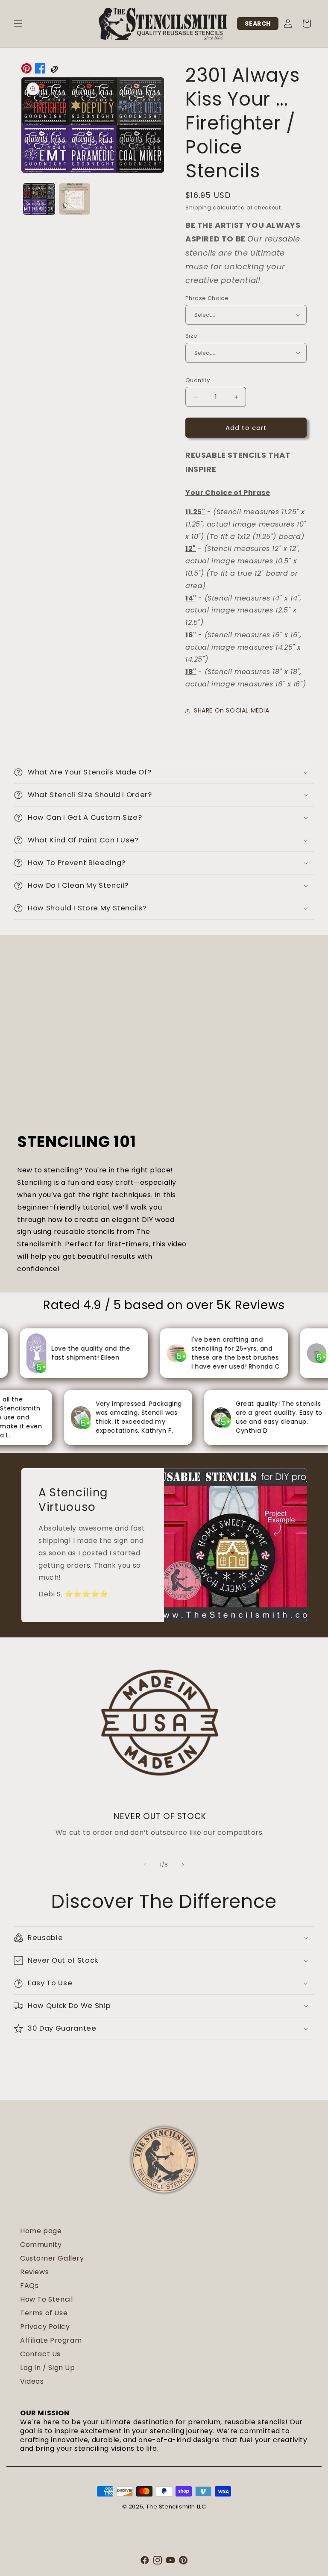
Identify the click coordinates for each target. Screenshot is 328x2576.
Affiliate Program (51, 2340)
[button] (18, 24)
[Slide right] (183, 1865)
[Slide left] (145, 1865)
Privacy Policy (45, 2327)
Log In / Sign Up (48, 2368)
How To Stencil (46, 2299)
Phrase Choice (207, 298)
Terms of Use (44, 2313)
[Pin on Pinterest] (26, 71)
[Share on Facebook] (40, 71)
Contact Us (40, 2354)
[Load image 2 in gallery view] (75, 199)
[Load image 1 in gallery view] (39, 199)
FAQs (29, 2286)
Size (192, 336)
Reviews (34, 2272)
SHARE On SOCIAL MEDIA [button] (232, 710)
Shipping (198, 208)
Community (41, 2245)
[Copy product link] (54, 71)
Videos (32, 2381)
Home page (41, 2231)
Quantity (198, 380)
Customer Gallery (52, 2258)
